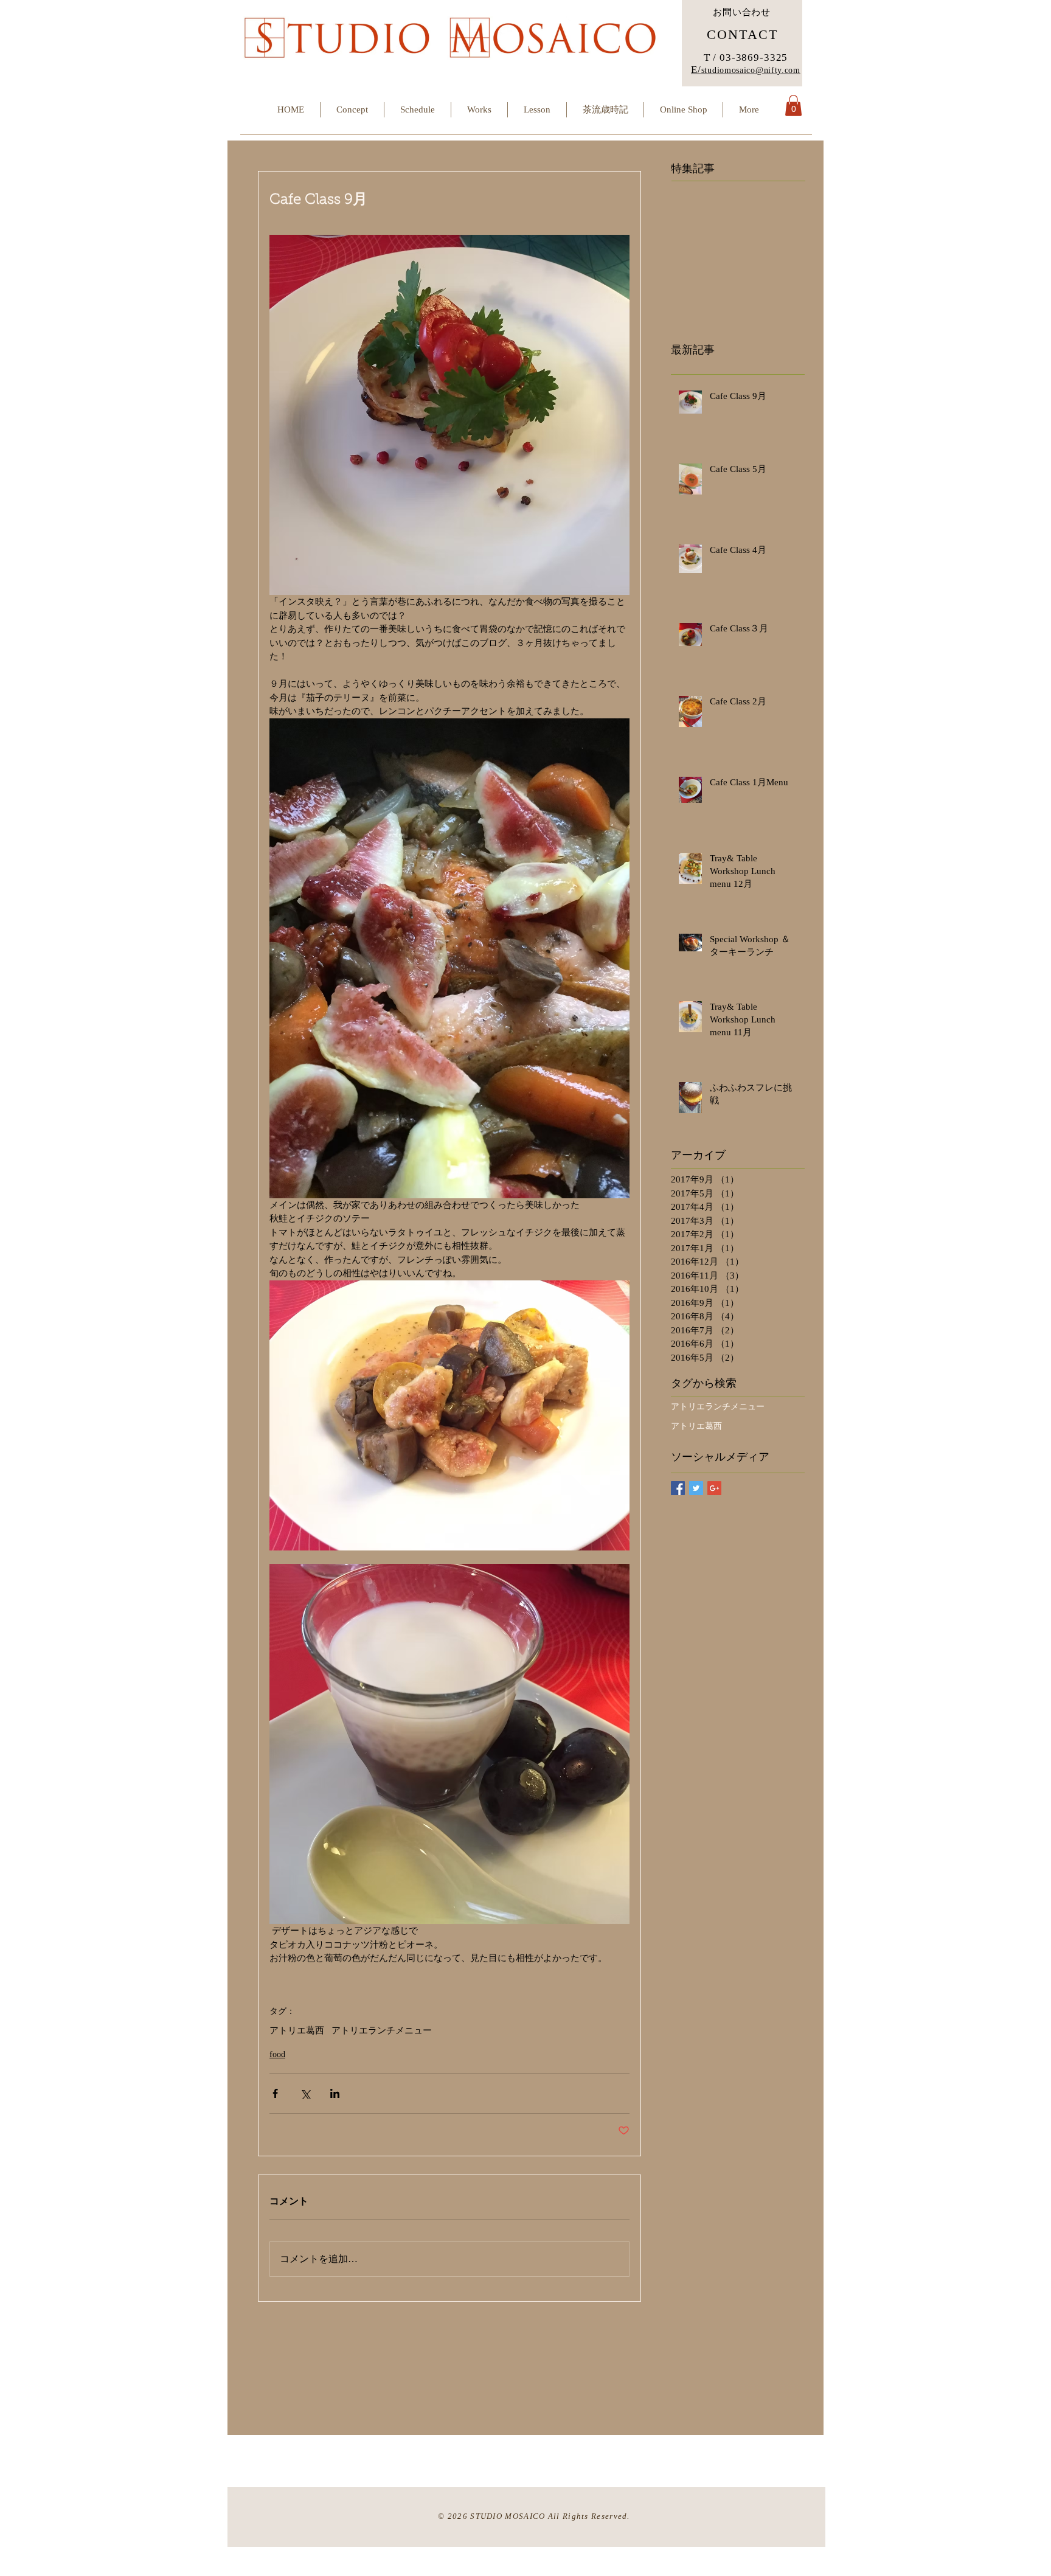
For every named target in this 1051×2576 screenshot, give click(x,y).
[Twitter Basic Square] (696, 1488)
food (277, 2054)
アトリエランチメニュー (382, 2030)
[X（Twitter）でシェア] (305, 2093)
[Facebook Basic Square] (678, 1488)
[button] (793, 106)
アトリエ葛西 (297, 2030)
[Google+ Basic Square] (714, 1488)
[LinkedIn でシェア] (335, 2093)
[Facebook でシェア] (275, 2093)
